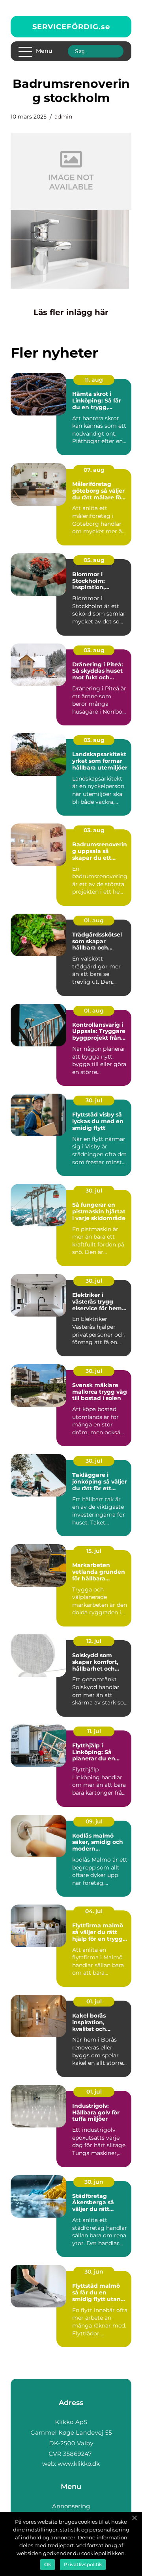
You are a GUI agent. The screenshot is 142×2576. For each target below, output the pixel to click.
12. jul (94, 1641)
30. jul (94, 1100)
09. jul (94, 1821)
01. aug (94, 920)
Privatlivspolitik (83, 2564)
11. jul (94, 1731)
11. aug (94, 380)
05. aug (94, 560)
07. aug (94, 470)
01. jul (94, 2001)
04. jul (94, 1911)
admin (63, 117)
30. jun (94, 2182)
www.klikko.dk (79, 2464)
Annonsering (71, 2506)
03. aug (94, 650)
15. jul (94, 1551)
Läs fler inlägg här (71, 312)
